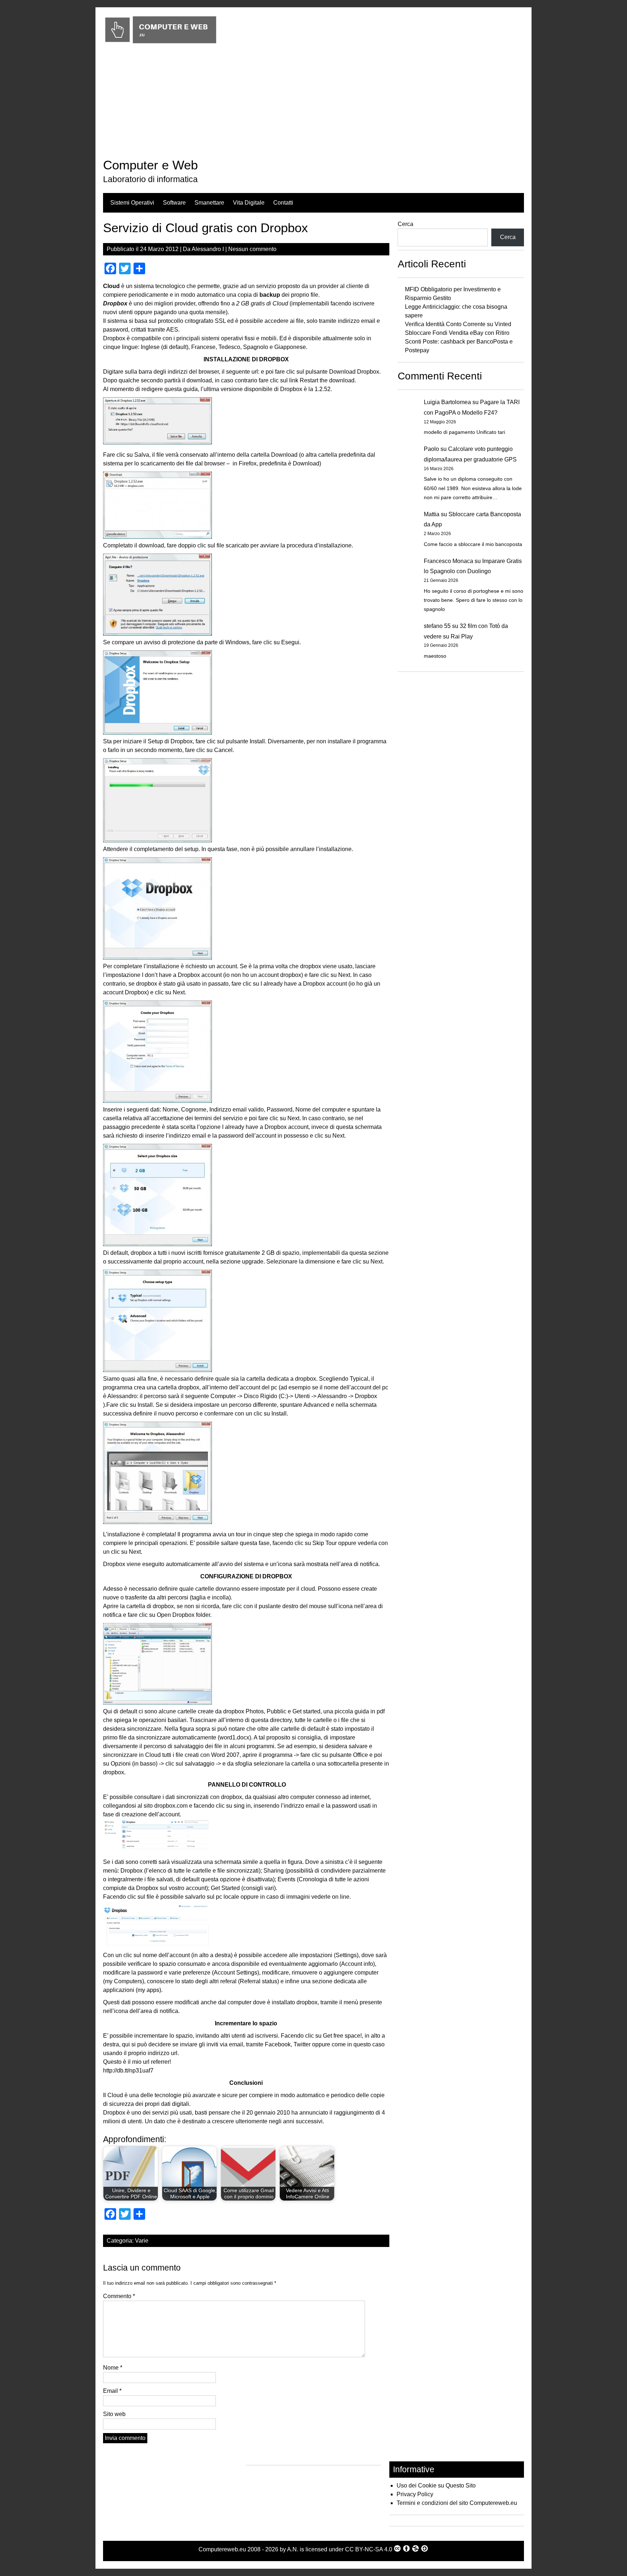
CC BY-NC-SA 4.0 (369, 2549)
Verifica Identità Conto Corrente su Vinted (458, 324)
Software (174, 203)
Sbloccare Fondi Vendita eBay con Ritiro (457, 333)
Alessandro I (208, 249)
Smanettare (209, 203)
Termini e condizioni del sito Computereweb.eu (457, 2503)
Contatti (283, 203)
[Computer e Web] (161, 44)
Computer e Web (150, 165)
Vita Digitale (249, 203)
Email (112, 2391)
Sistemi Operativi (132, 203)
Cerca (405, 224)
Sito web (114, 2414)
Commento (119, 2296)
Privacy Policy (415, 2494)
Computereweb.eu (222, 2549)
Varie (142, 2241)
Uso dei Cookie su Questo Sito (436, 2485)
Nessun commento (252, 249)
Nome (113, 2368)
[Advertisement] (313, 103)
